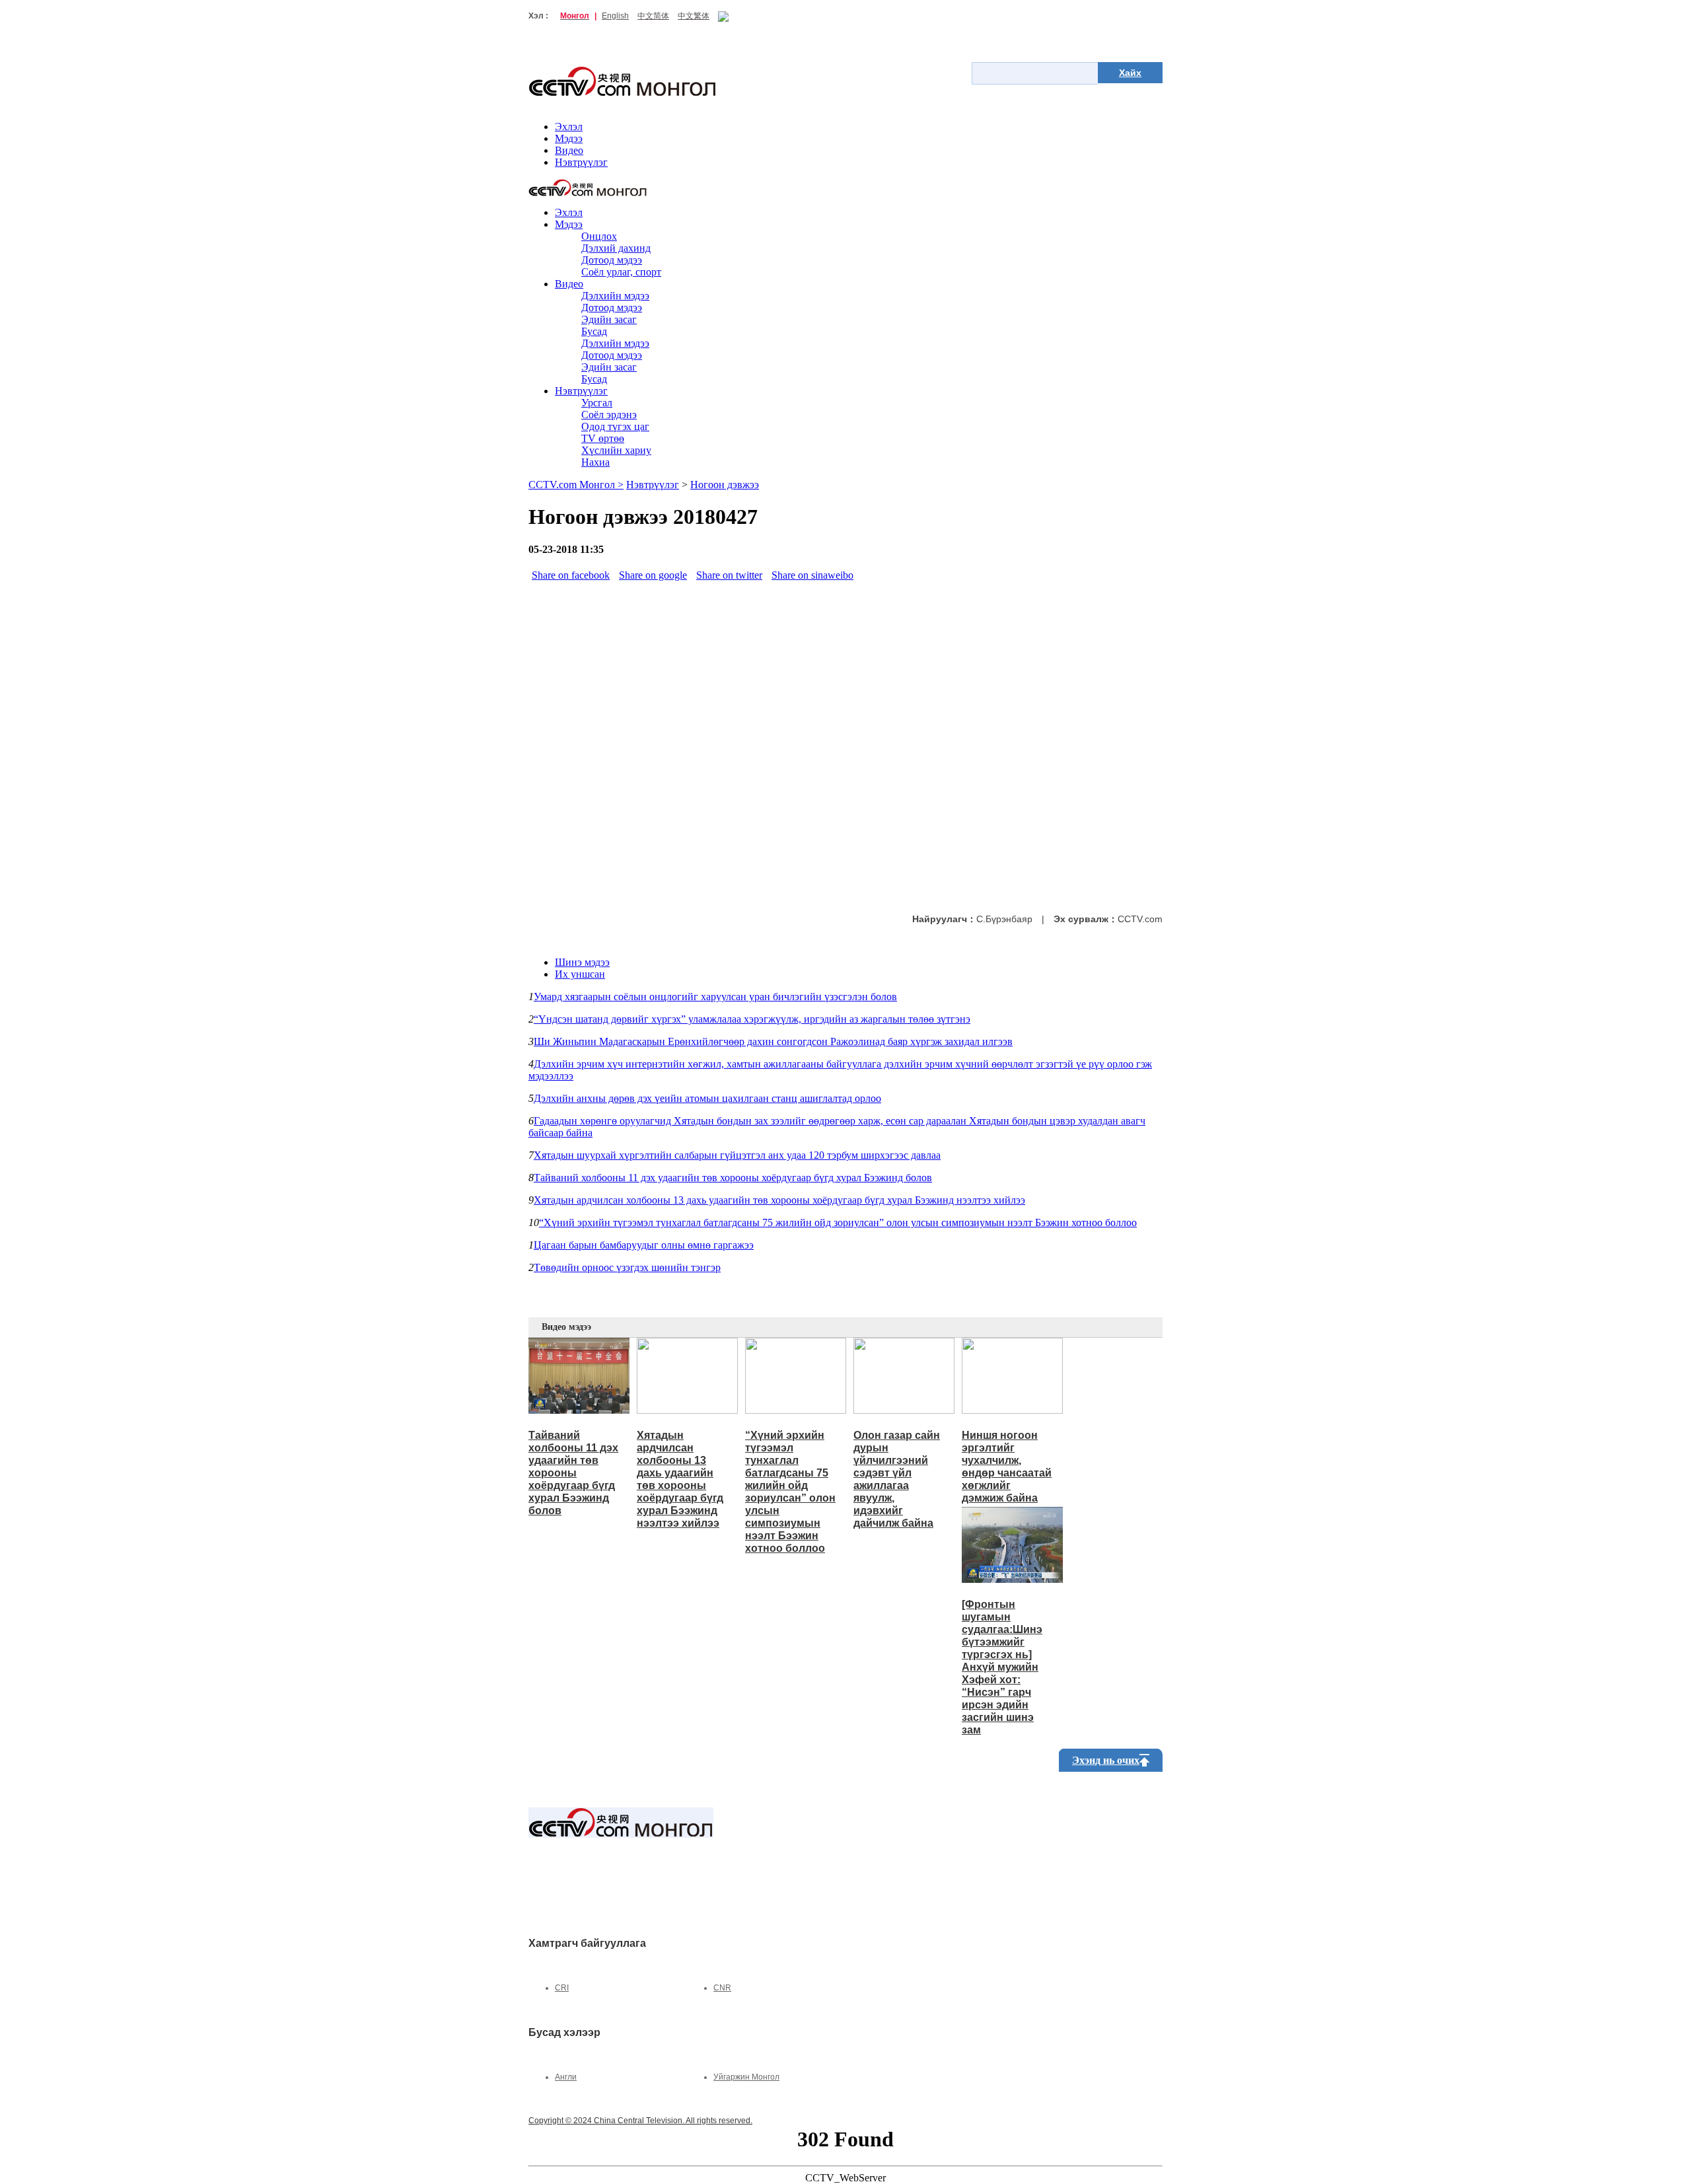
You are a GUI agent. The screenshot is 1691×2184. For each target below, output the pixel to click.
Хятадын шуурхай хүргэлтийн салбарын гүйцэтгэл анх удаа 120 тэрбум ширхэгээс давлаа (737, 1155)
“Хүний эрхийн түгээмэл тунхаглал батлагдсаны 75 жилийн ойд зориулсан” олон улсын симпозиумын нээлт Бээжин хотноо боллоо (838, 1222)
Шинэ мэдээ (582, 962)
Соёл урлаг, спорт (621, 272)
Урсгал (597, 403)
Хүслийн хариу (616, 450)
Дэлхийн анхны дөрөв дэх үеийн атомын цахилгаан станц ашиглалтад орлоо (707, 1098)
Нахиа (595, 462)
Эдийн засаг (609, 319)
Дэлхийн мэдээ (615, 296)
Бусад (594, 331)
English (615, 16)
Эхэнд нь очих (1106, 1760)
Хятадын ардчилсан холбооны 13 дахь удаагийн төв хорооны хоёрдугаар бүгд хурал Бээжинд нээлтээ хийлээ (779, 1200)
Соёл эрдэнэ (609, 415)
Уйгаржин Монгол (746, 2077)
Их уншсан (580, 974)
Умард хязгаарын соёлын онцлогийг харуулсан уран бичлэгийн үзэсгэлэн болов (715, 997)
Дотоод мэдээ (612, 260)
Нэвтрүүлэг (581, 162)
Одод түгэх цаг (615, 426)
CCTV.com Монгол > (576, 485)
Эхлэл (569, 127)
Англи (566, 2077)
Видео (569, 150)
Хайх (1130, 73)
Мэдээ (569, 138)
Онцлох (599, 236)
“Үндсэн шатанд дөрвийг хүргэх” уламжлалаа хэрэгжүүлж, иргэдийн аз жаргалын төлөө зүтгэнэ (752, 1019)
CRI (562, 1988)
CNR (722, 1988)
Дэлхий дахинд (616, 248)
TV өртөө (603, 438)
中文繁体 (694, 16)
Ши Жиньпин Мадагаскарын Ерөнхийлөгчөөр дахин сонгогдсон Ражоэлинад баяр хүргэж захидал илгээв (773, 1041)
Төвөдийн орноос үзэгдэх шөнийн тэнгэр (627, 1267)
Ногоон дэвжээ (725, 485)
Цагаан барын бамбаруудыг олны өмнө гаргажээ (644, 1245)
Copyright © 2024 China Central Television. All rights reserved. (640, 2121)
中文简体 (653, 16)
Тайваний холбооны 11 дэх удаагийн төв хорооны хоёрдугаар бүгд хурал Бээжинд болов (733, 1178)
